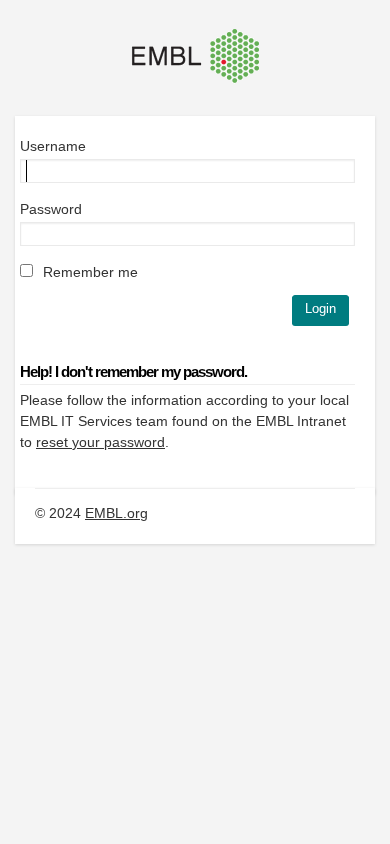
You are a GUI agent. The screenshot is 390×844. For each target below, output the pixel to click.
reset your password (100, 442)
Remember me (88, 272)
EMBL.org (116, 513)
